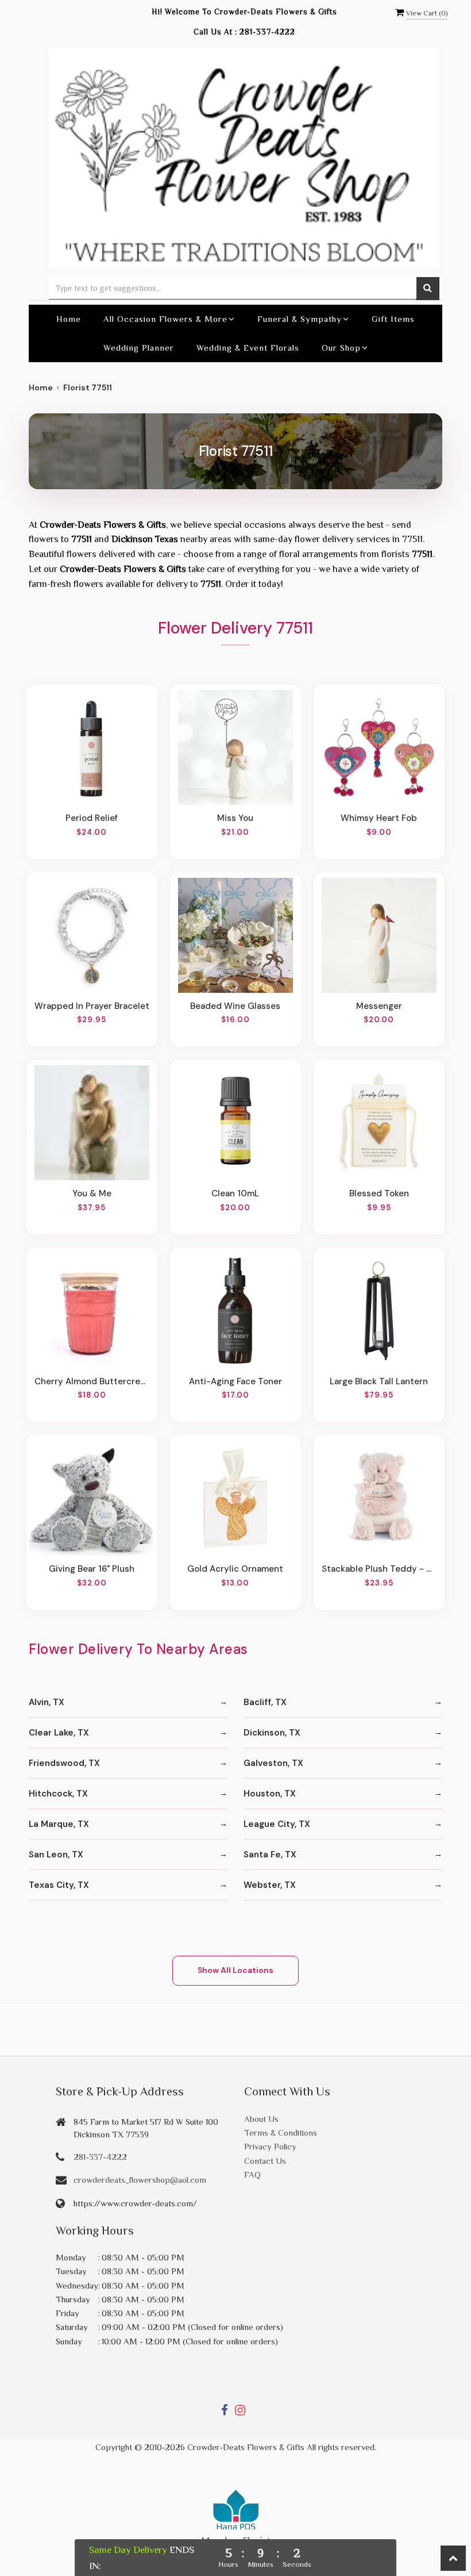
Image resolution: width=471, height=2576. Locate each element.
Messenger (379, 1006)
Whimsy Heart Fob (379, 818)
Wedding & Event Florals (248, 348)
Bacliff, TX (265, 1702)
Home (69, 319)
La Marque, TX (59, 1824)
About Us (261, 2119)
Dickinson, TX (272, 1733)
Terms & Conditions (281, 2132)
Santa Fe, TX (270, 1855)
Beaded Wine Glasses (235, 1006)
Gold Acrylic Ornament (235, 1569)
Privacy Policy (270, 2146)
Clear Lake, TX (59, 1733)
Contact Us (265, 2161)
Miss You (235, 818)
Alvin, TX (47, 1702)
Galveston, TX (273, 1763)
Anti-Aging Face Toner (235, 1381)
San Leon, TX (56, 1855)
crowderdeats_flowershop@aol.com (140, 2180)
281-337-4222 (267, 32)
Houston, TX (270, 1794)
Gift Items (393, 319)
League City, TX (277, 1824)
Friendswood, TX (64, 1763)
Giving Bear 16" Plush (92, 1569)
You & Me (92, 1193)
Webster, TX (270, 1885)
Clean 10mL (235, 1193)
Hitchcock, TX (58, 1794)
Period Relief (92, 818)
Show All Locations (235, 1970)
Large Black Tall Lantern (379, 1381)
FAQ (252, 2174)
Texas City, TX (59, 1885)
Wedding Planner (139, 348)
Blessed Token (379, 1193)
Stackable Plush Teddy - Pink (379, 1569)
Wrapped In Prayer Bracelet (92, 1006)
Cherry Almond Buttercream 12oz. (92, 1381)
